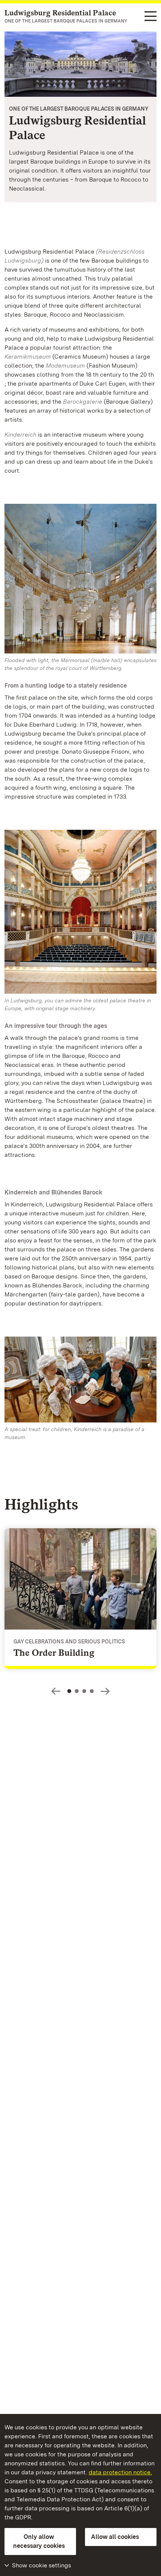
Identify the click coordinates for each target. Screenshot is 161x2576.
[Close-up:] (80, 1381)
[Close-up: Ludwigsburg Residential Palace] (80, 64)
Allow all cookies (115, 2537)
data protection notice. (120, 2472)
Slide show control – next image (105, 1691)
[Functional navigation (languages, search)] (151, 17)
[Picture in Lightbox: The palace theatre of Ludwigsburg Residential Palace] (80, 912)
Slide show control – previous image (56, 1691)
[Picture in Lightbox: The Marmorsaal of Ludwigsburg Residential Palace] (80, 579)
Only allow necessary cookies (39, 2541)
